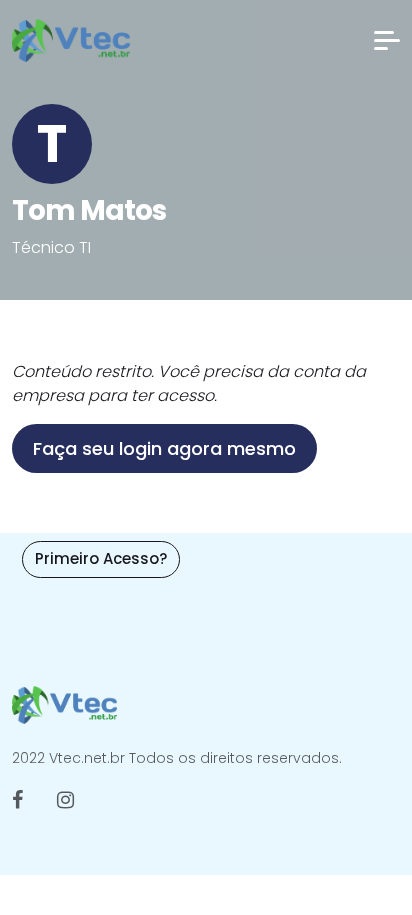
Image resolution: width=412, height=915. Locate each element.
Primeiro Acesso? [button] (101, 558)
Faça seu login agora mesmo (164, 448)
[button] (387, 40)
